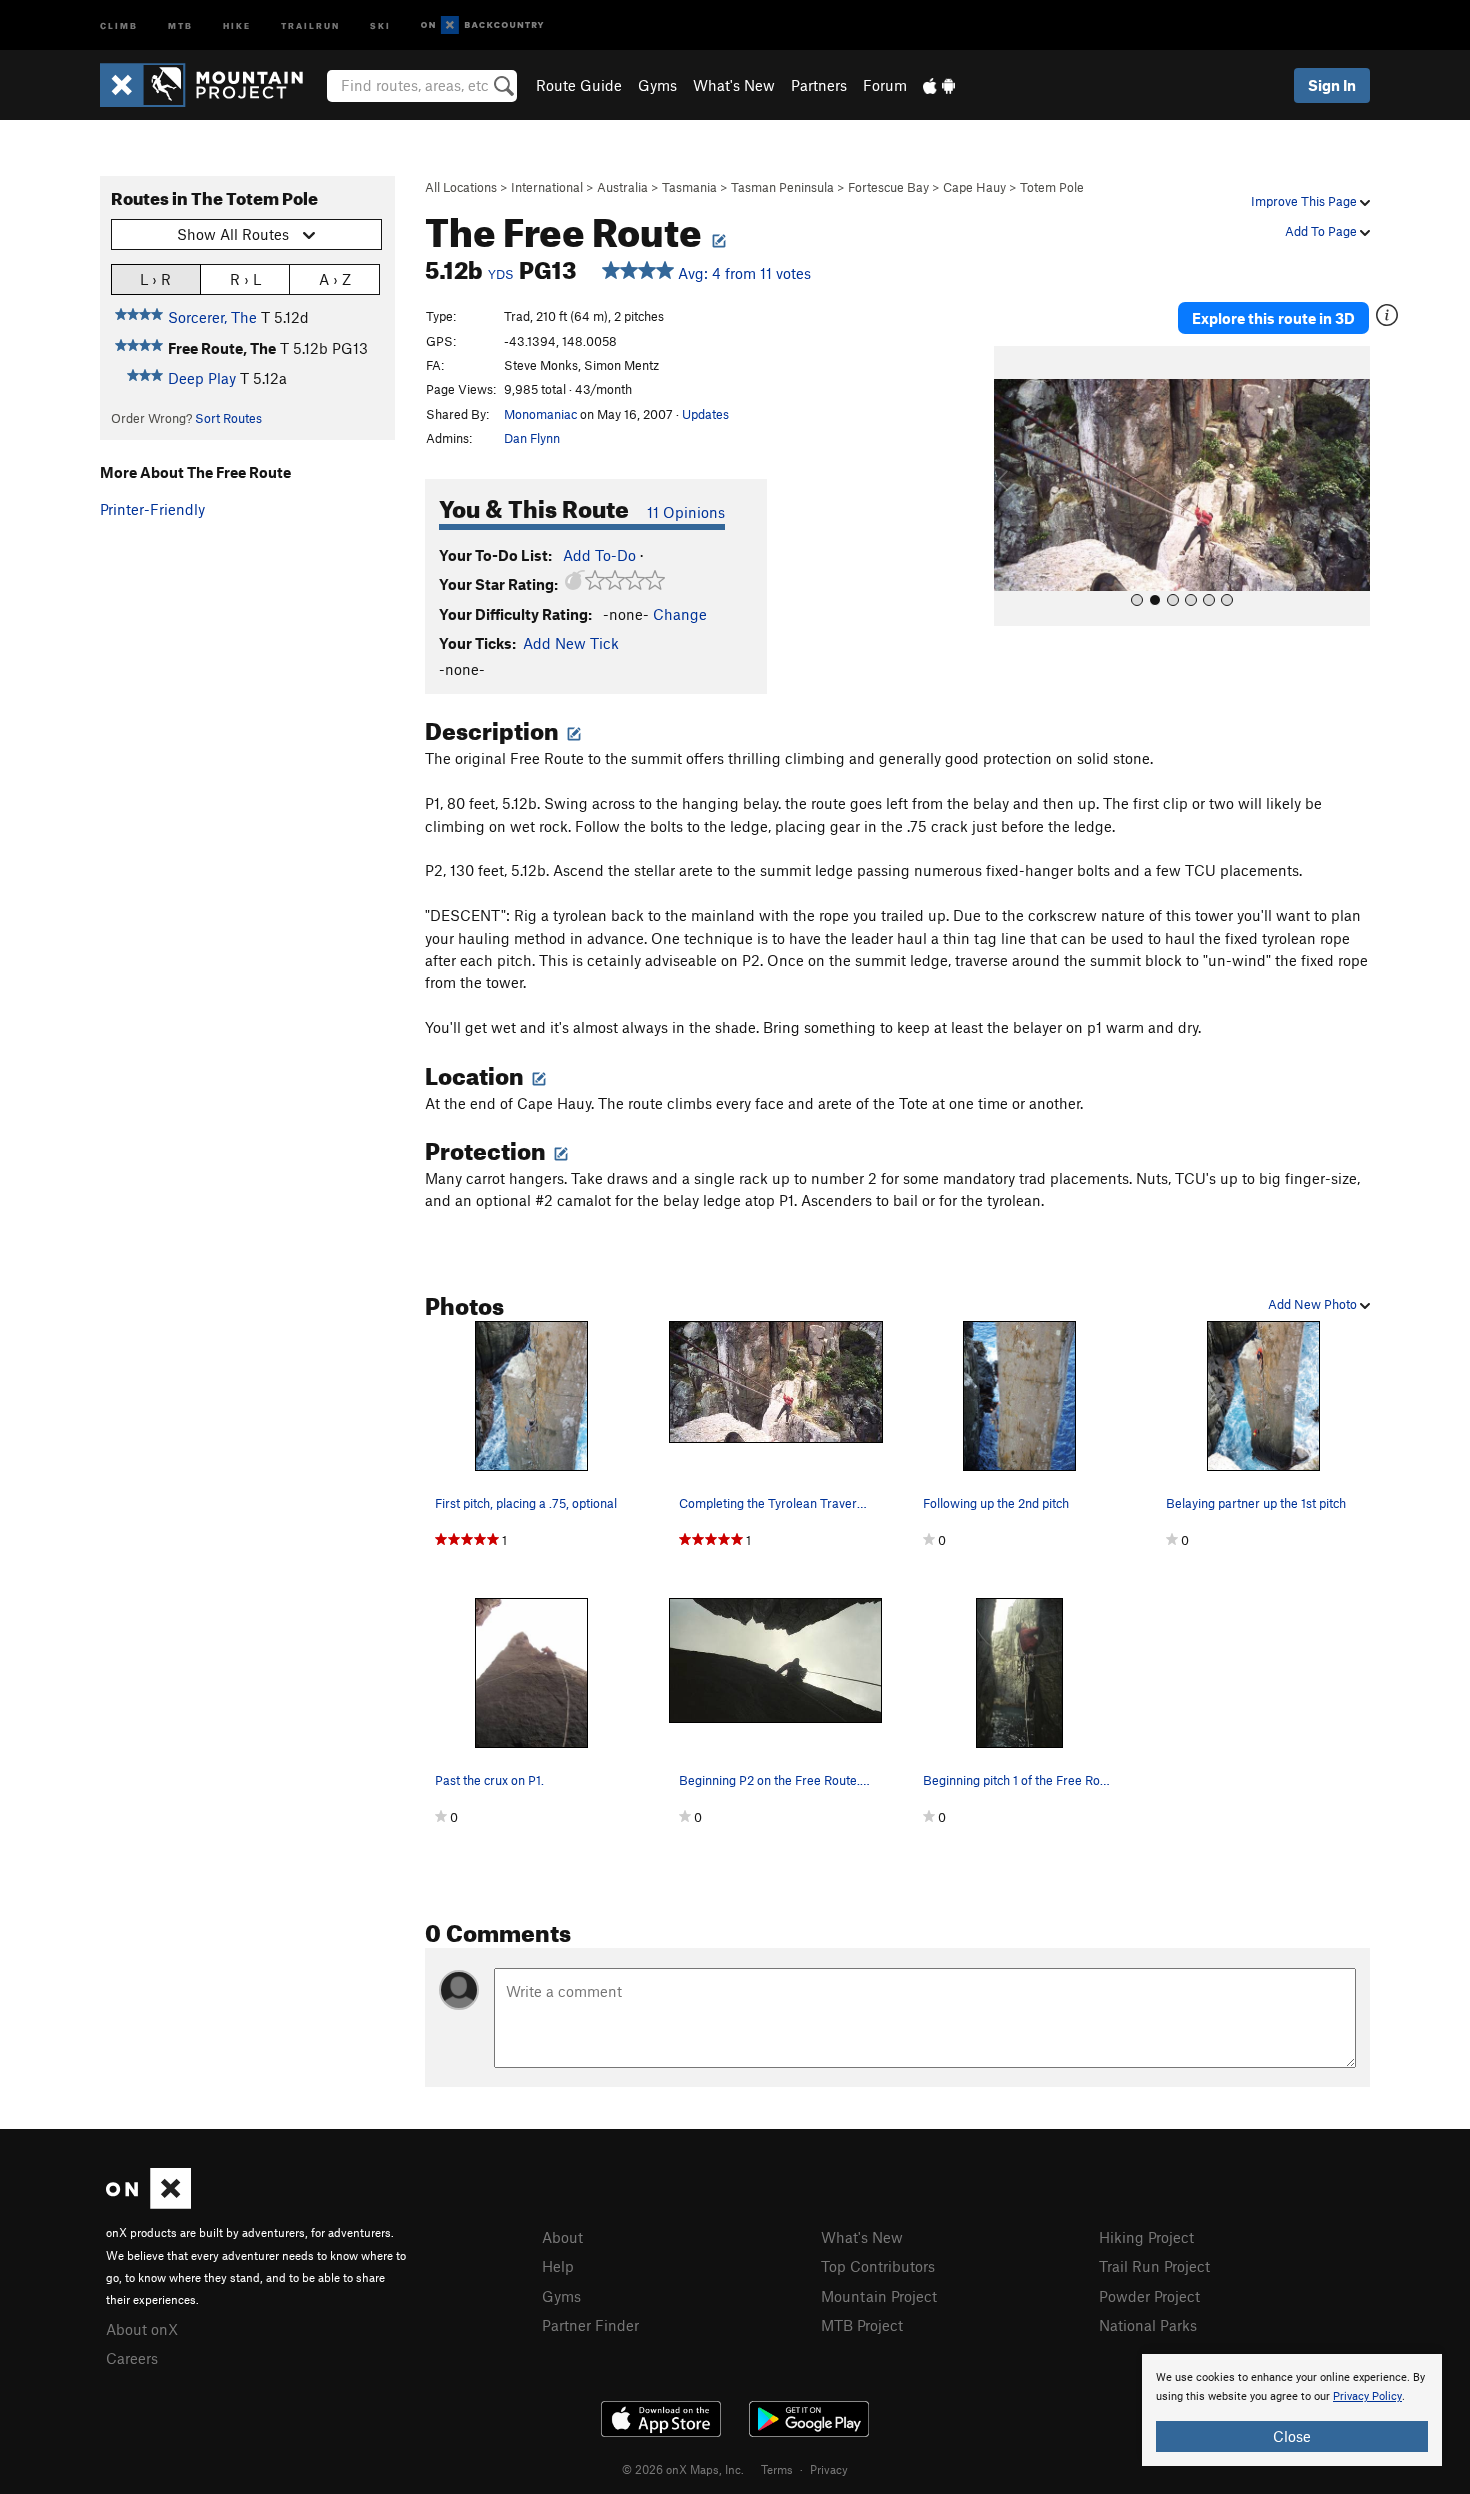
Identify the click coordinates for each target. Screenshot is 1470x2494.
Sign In (1332, 85)
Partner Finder (590, 2325)
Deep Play (202, 378)
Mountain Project (879, 2296)
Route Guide (579, 85)
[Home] (211, 85)
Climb (119, 24)
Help (558, 2266)
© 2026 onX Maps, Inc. (683, 2469)
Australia (622, 187)
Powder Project (1149, 2296)
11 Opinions (686, 512)
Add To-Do (599, 555)
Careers (132, 2358)
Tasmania (689, 187)
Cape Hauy (974, 187)
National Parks (1148, 2325)
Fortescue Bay (888, 187)
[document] (1292, 2410)
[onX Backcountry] (482, 25)
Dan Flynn (532, 438)
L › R (155, 279)
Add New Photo (1314, 1304)
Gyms (657, 85)
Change (680, 614)
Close (1292, 2436)
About (562, 2237)
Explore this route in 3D (1273, 318)
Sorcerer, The (212, 317)
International (547, 187)
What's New (734, 85)
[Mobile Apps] (939, 85)
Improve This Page (1305, 201)
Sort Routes (228, 418)
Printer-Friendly (152, 509)
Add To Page (1322, 231)
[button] (1014, 486)
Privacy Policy (1367, 2396)
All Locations (461, 187)
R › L (245, 279)
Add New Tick (571, 643)
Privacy (829, 2469)
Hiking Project (1146, 2237)
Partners (819, 85)
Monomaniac (540, 414)
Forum (885, 85)
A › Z (335, 279)
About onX (142, 2329)
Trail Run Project (1154, 2266)
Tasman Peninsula (782, 187)
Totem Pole (1052, 187)
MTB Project (862, 2325)
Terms (777, 2469)
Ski (380, 24)
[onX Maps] (148, 2203)
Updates (705, 414)
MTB (180, 24)
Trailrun (310, 24)
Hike (237, 24)
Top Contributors (878, 2266)
